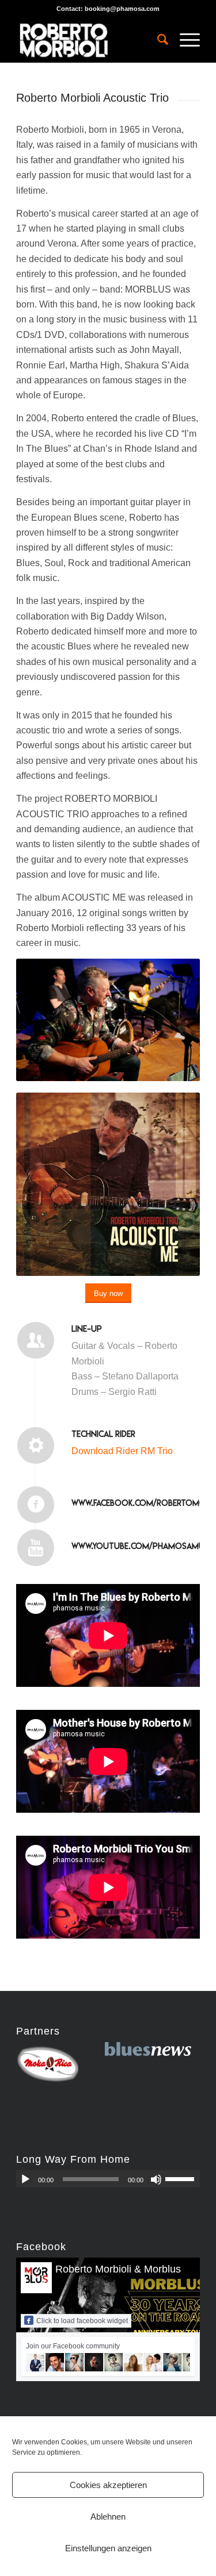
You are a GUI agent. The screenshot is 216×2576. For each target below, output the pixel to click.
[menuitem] (157, 40)
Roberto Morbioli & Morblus (118, 2269)
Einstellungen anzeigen (108, 2548)
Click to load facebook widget (82, 2321)
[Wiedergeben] (25, 2179)
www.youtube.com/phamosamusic (144, 1546)
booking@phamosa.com (122, 9)
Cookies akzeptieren (108, 2485)
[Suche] (157, 40)
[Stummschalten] (156, 2179)
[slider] (183, 2179)
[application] (108, 2179)
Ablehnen (108, 2517)
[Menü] (184, 40)
